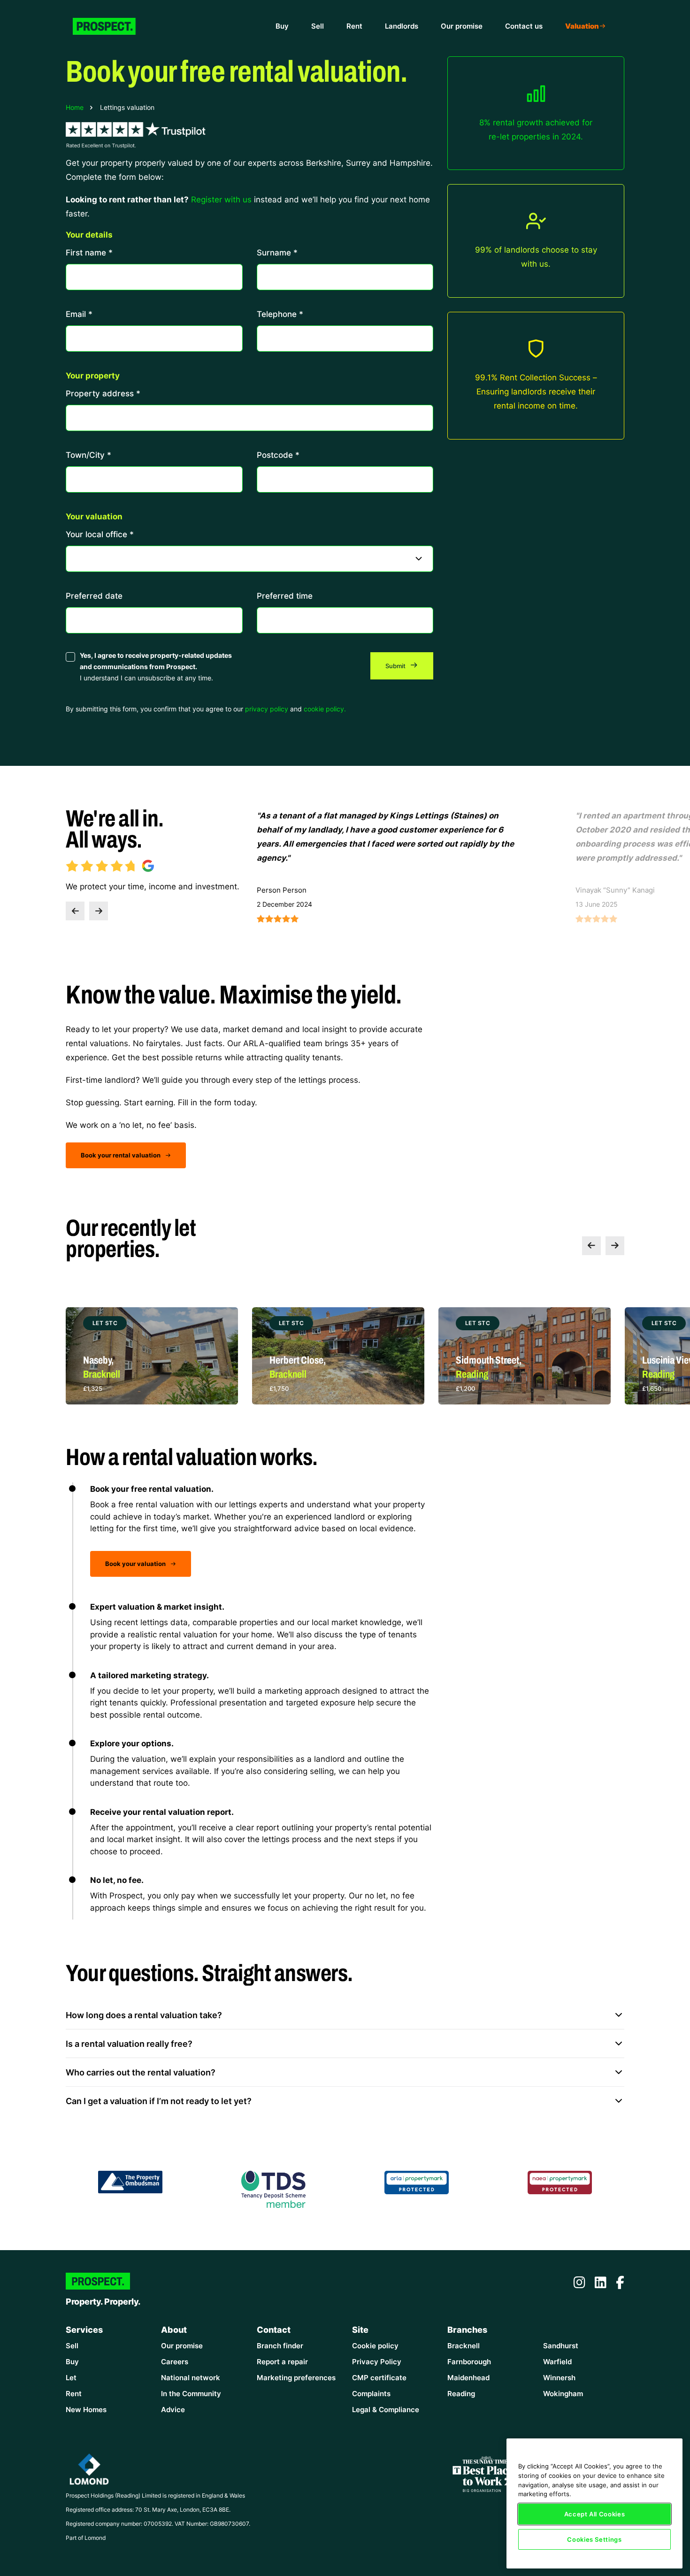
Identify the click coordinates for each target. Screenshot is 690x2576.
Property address (103, 393)
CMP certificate (379, 2378)
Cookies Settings (594, 2539)
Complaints (371, 2394)
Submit (396, 666)
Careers (175, 2362)
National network (191, 2378)
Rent (354, 26)
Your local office (100, 534)
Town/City (88, 455)
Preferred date (94, 595)
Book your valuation (136, 1564)
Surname (277, 252)
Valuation (582, 26)
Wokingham (563, 2394)
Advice (173, 2410)
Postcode (278, 455)
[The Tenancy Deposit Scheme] (274, 2188)
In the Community (191, 2394)
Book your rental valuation (121, 1155)
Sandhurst (561, 2346)
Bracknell (464, 2346)
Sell (318, 26)
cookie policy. (325, 709)
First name (89, 252)
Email (79, 314)
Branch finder (280, 2346)
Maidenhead (468, 2378)
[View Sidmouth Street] (338, 1356)
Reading (461, 2394)
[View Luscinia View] (525, 1356)
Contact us (524, 26)
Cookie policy (375, 2346)
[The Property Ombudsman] (130, 2181)
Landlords (402, 26)
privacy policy (267, 709)
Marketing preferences (296, 2378)
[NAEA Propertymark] (560, 2182)
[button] (75, 911)
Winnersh (559, 2378)
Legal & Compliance (386, 2410)
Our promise (462, 26)
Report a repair (282, 2362)
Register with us (221, 199)
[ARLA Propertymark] (417, 2182)
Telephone (280, 314)
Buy (282, 26)
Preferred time (285, 595)
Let (71, 2378)
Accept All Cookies (595, 2514)
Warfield (557, 2362)
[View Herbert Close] (152, 1356)
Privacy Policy (377, 2362)
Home (75, 107)
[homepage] (112, 26)
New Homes (86, 2410)
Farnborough (469, 2362)
